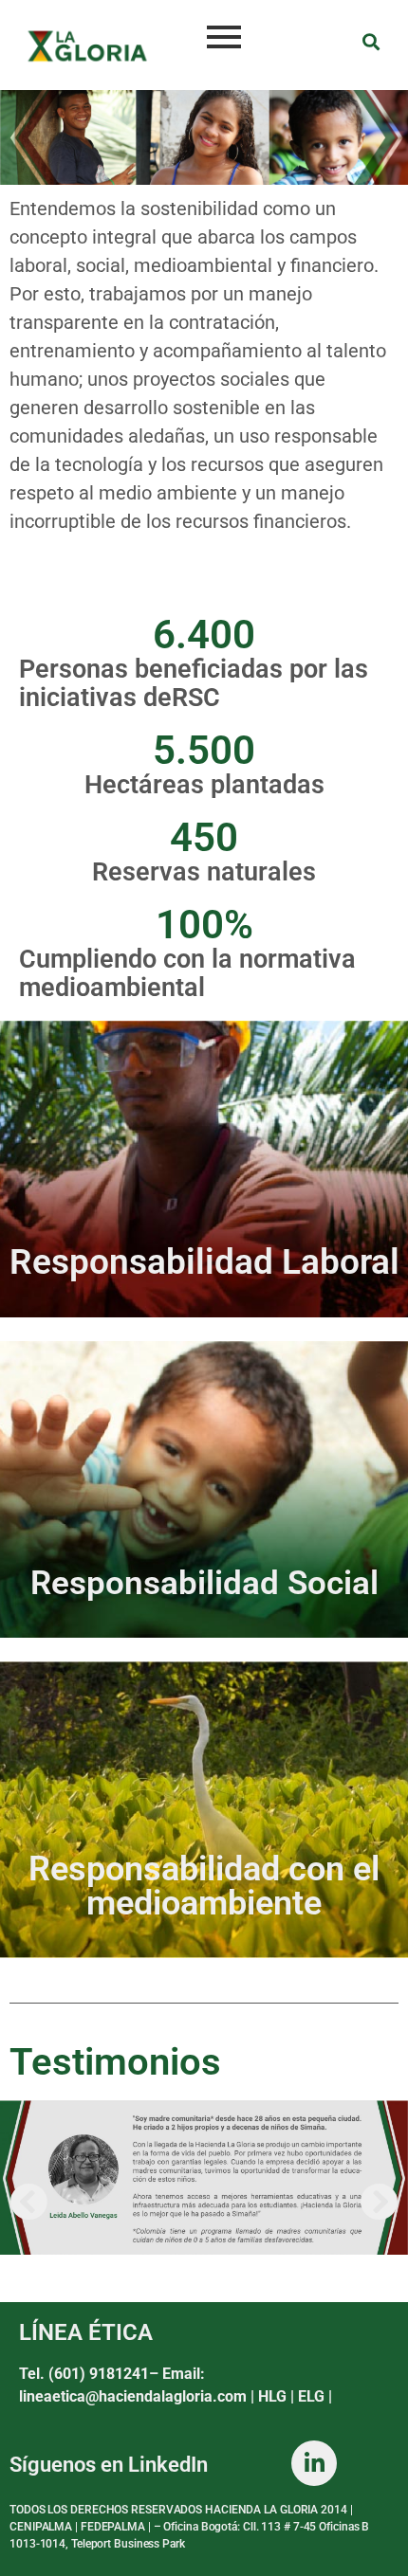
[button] (28, 2202)
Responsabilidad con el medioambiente (204, 1886)
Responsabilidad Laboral (204, 1262)
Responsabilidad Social (204, 1583)
